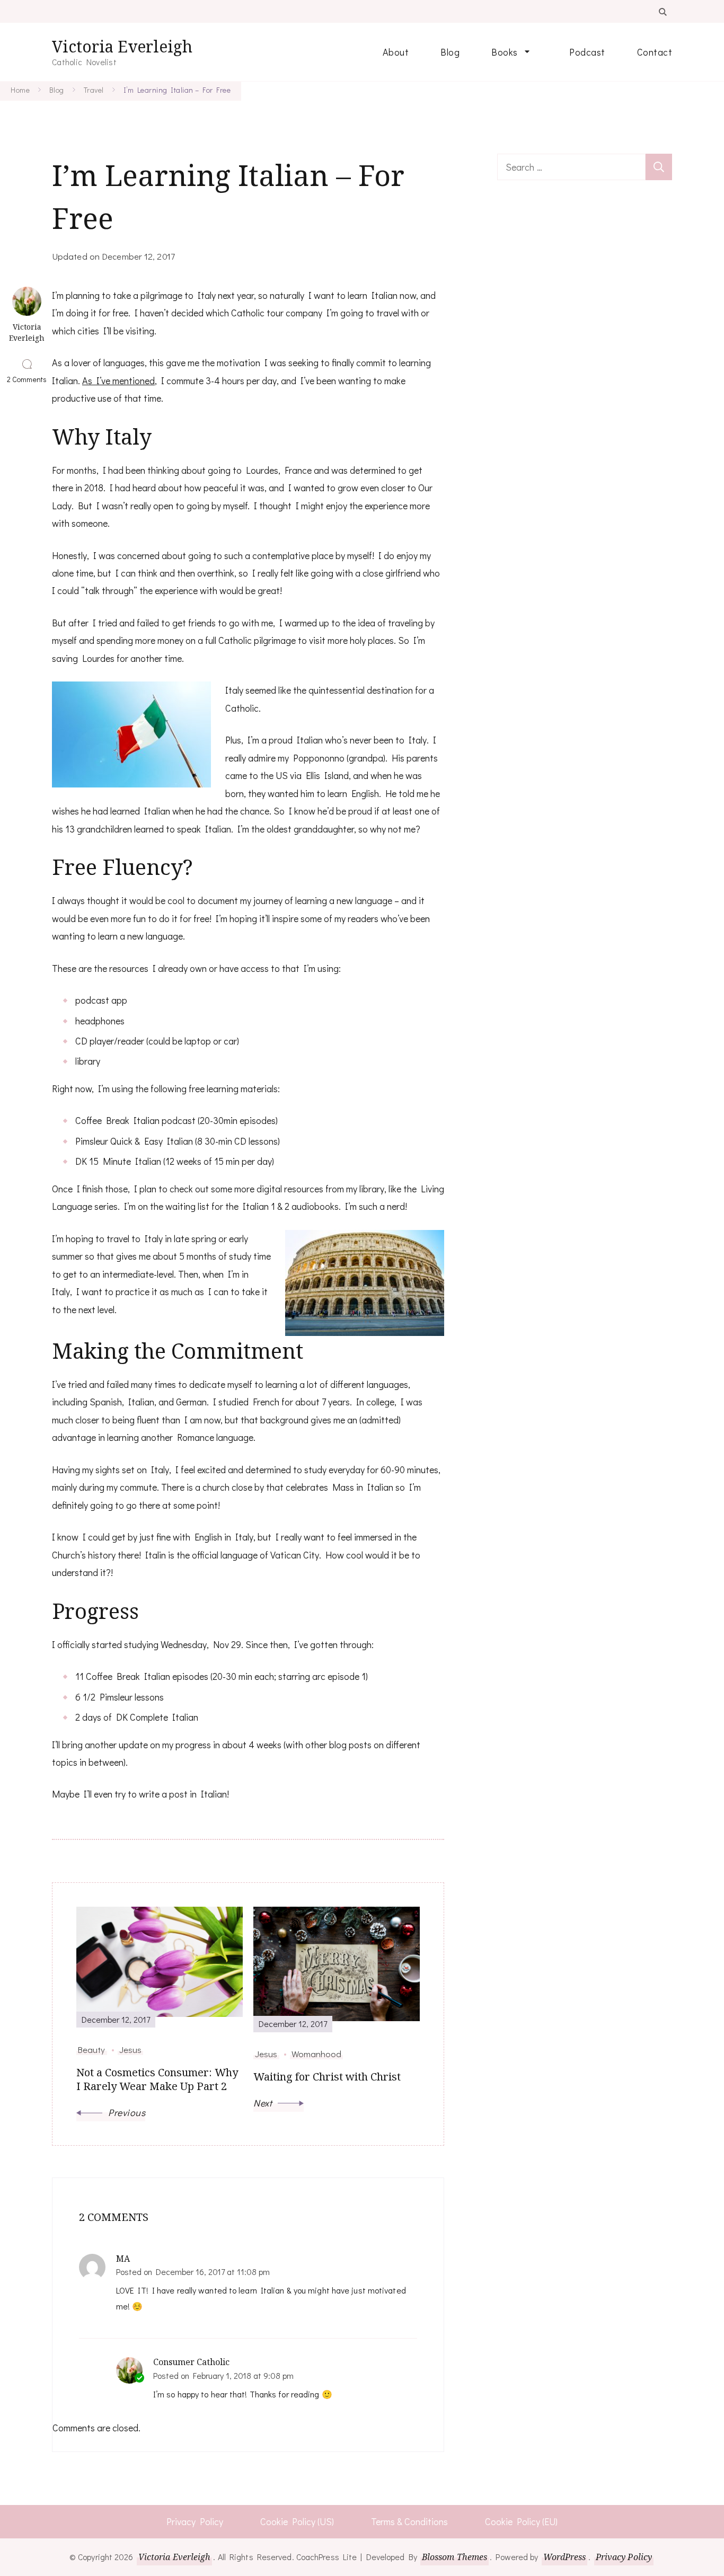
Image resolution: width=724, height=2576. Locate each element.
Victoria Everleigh (122, 46)
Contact (655, 52)
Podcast (587, 52)
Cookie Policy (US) (297, 2521)
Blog (450, 52)
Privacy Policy (195, 2521)
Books (505, 52)
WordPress (565, 2557)
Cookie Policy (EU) (521, 2521)
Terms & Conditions (409, 2521)
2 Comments (27, 379)
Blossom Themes (454, 2557)
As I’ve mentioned (118, 380)
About (396, 52)
